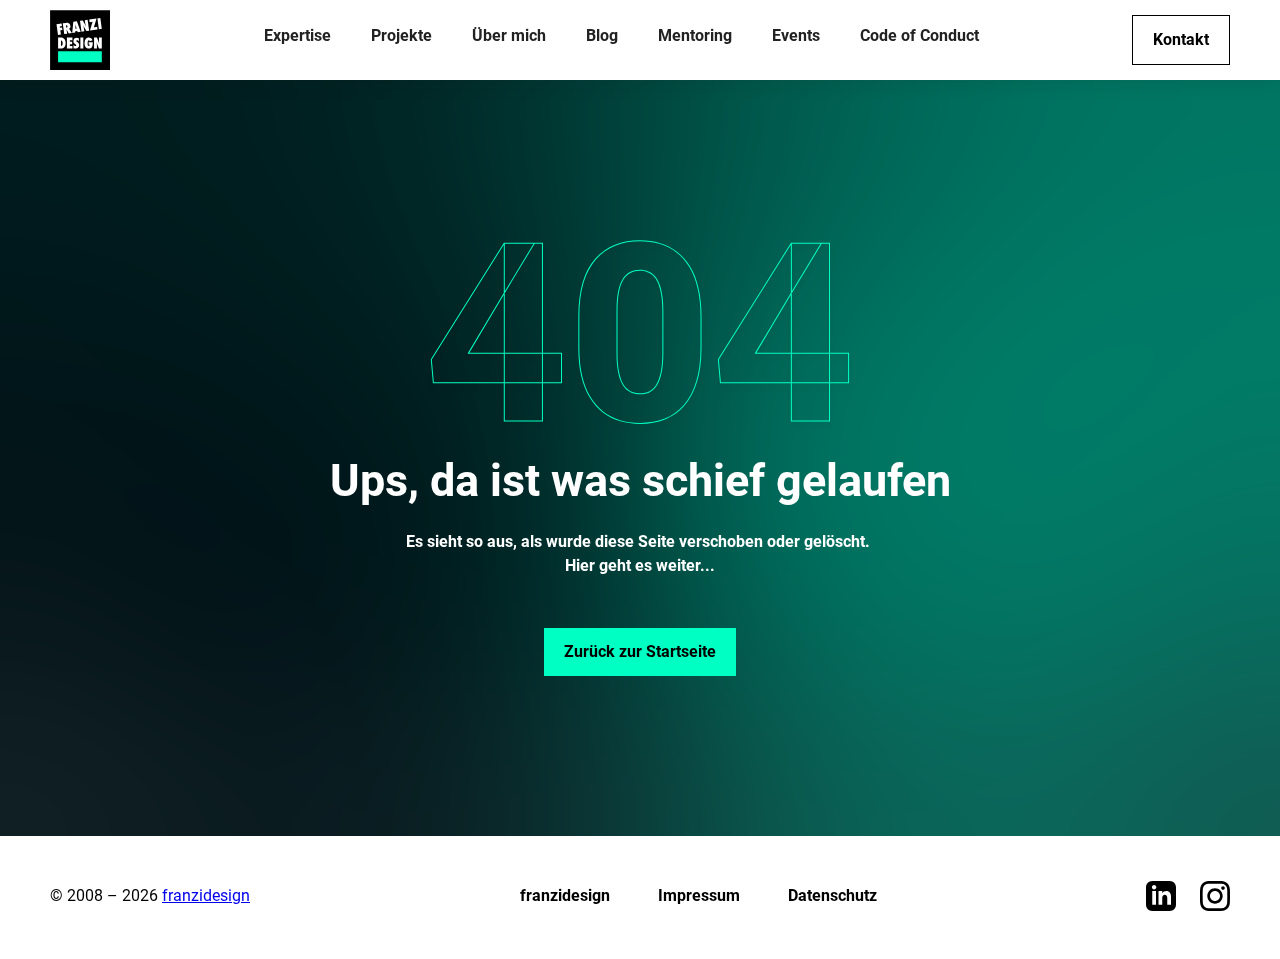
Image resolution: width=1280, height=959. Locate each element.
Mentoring (695, 35)
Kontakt (1181, 39)
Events (796, 35)
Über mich (509, 35)
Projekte (401, 35)
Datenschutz (832, 895)
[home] (80, 40)
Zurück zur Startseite (640, 651)
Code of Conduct (919, 35)
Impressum (699, 895)
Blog (602, 35)
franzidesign (206, 895)
